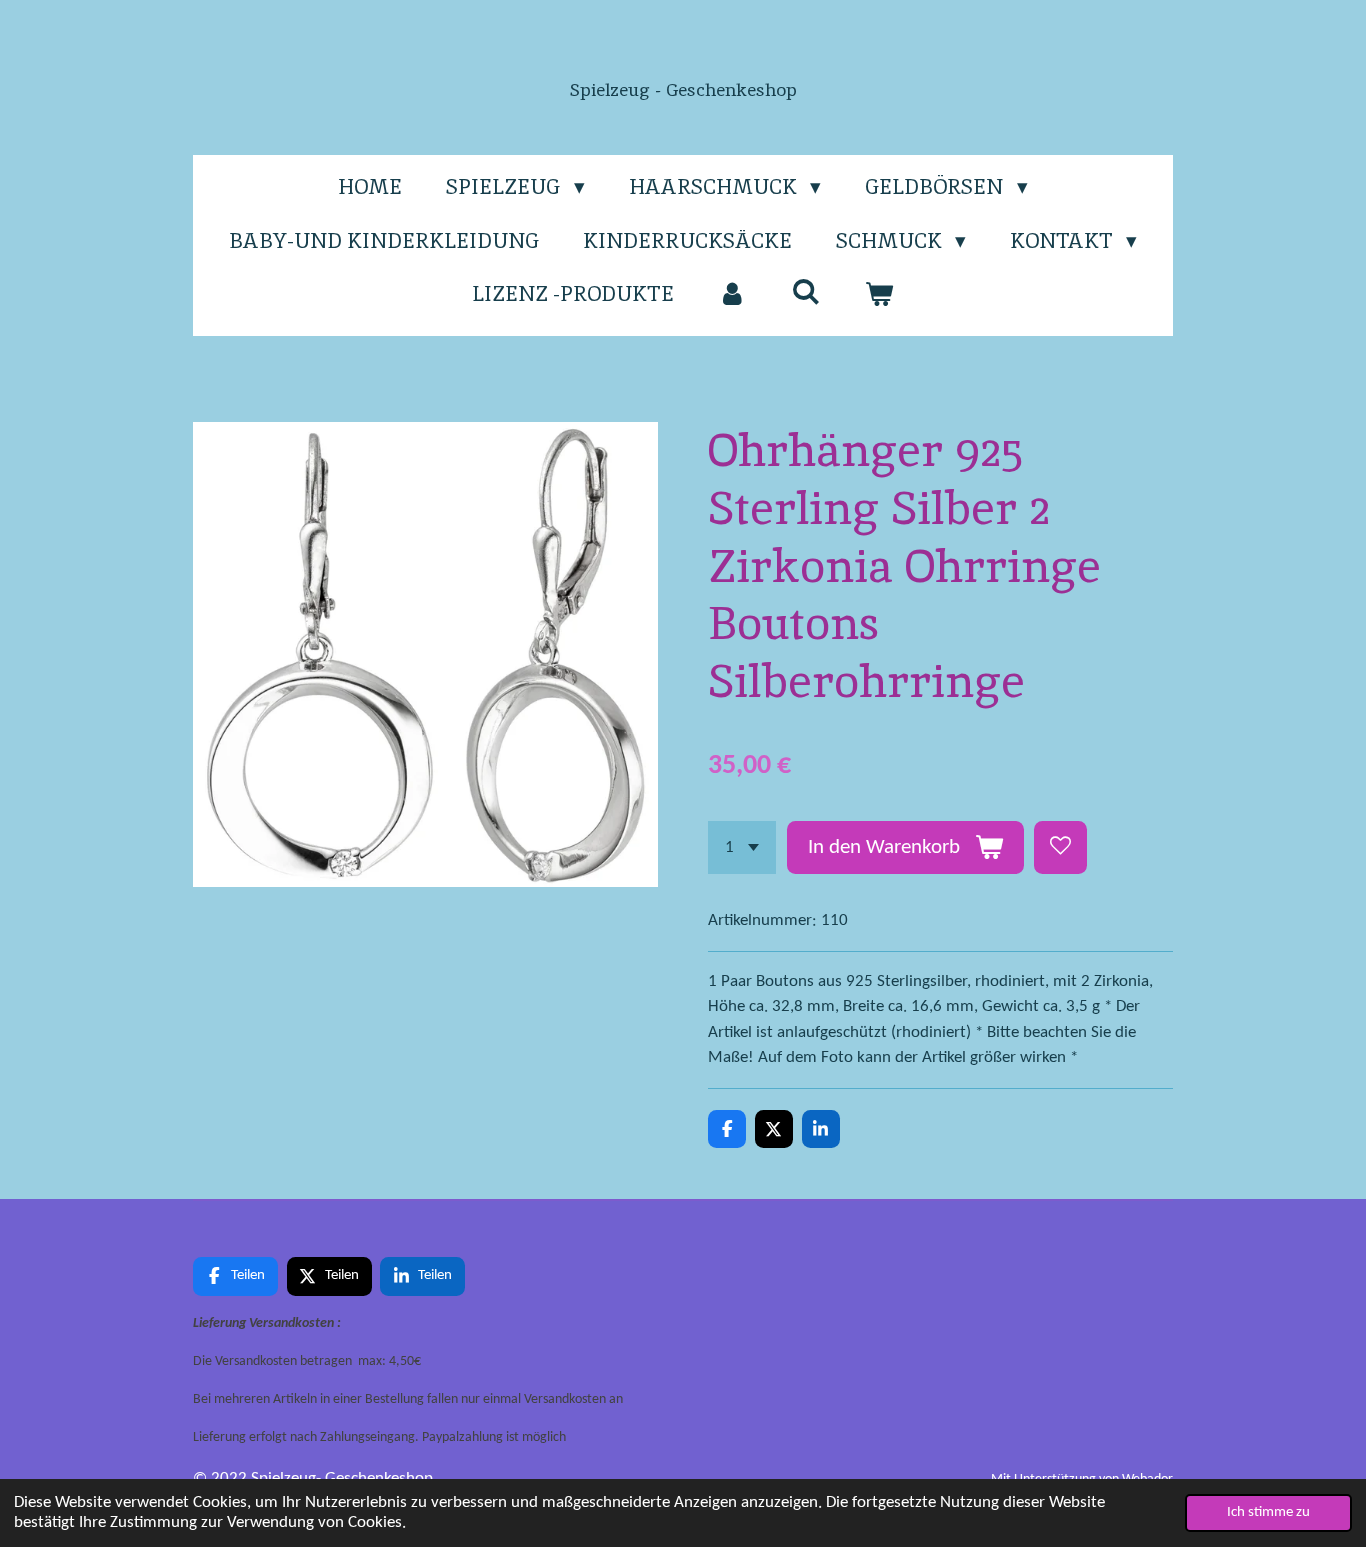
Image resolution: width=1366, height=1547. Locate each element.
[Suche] (805, 291)
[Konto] (732, 294)
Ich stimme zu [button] (1268, 1512)
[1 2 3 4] (742, 847)
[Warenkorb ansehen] (879, 294)
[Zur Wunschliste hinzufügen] (1060, 847)
